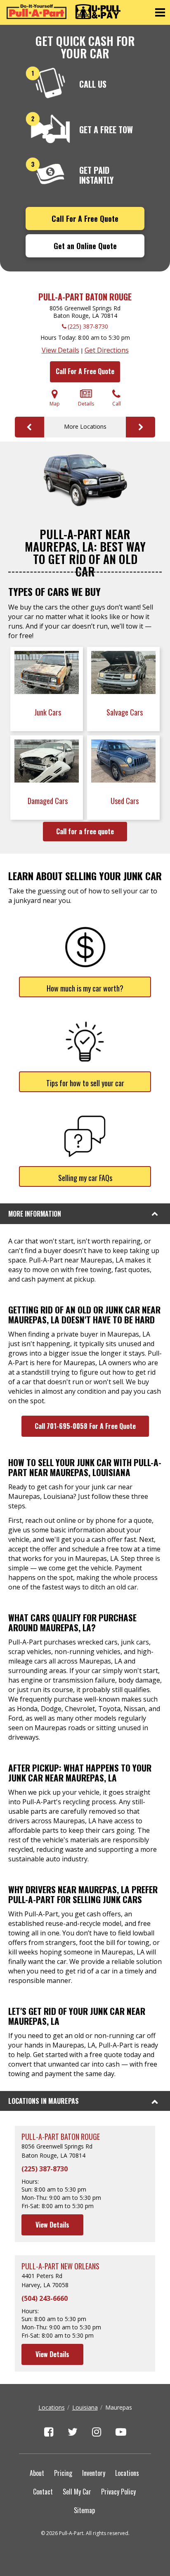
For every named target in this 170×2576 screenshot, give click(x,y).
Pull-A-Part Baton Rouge (85, 297)
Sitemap (84, 2510)
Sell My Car (77, 2492)
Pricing (63, 2473)
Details (86, 404)
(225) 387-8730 (88, 326)
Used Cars (125, 801)
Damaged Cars (48, 801)
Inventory (94, 2473)
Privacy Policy (118, 2492)
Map (55, 404)
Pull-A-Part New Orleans (60, 2266)
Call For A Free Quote (85, 218)
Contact (43, 2492)
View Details (60, 350)
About (37, 2473)
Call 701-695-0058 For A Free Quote (85, 1426)
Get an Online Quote (85, 246)
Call (117, 404)
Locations (52, 2407)
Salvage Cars (125, 712)
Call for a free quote (85, 831)
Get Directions (107, 350)
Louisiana (85, 2407)
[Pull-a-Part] (64, 12)
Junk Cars (48, 712)
